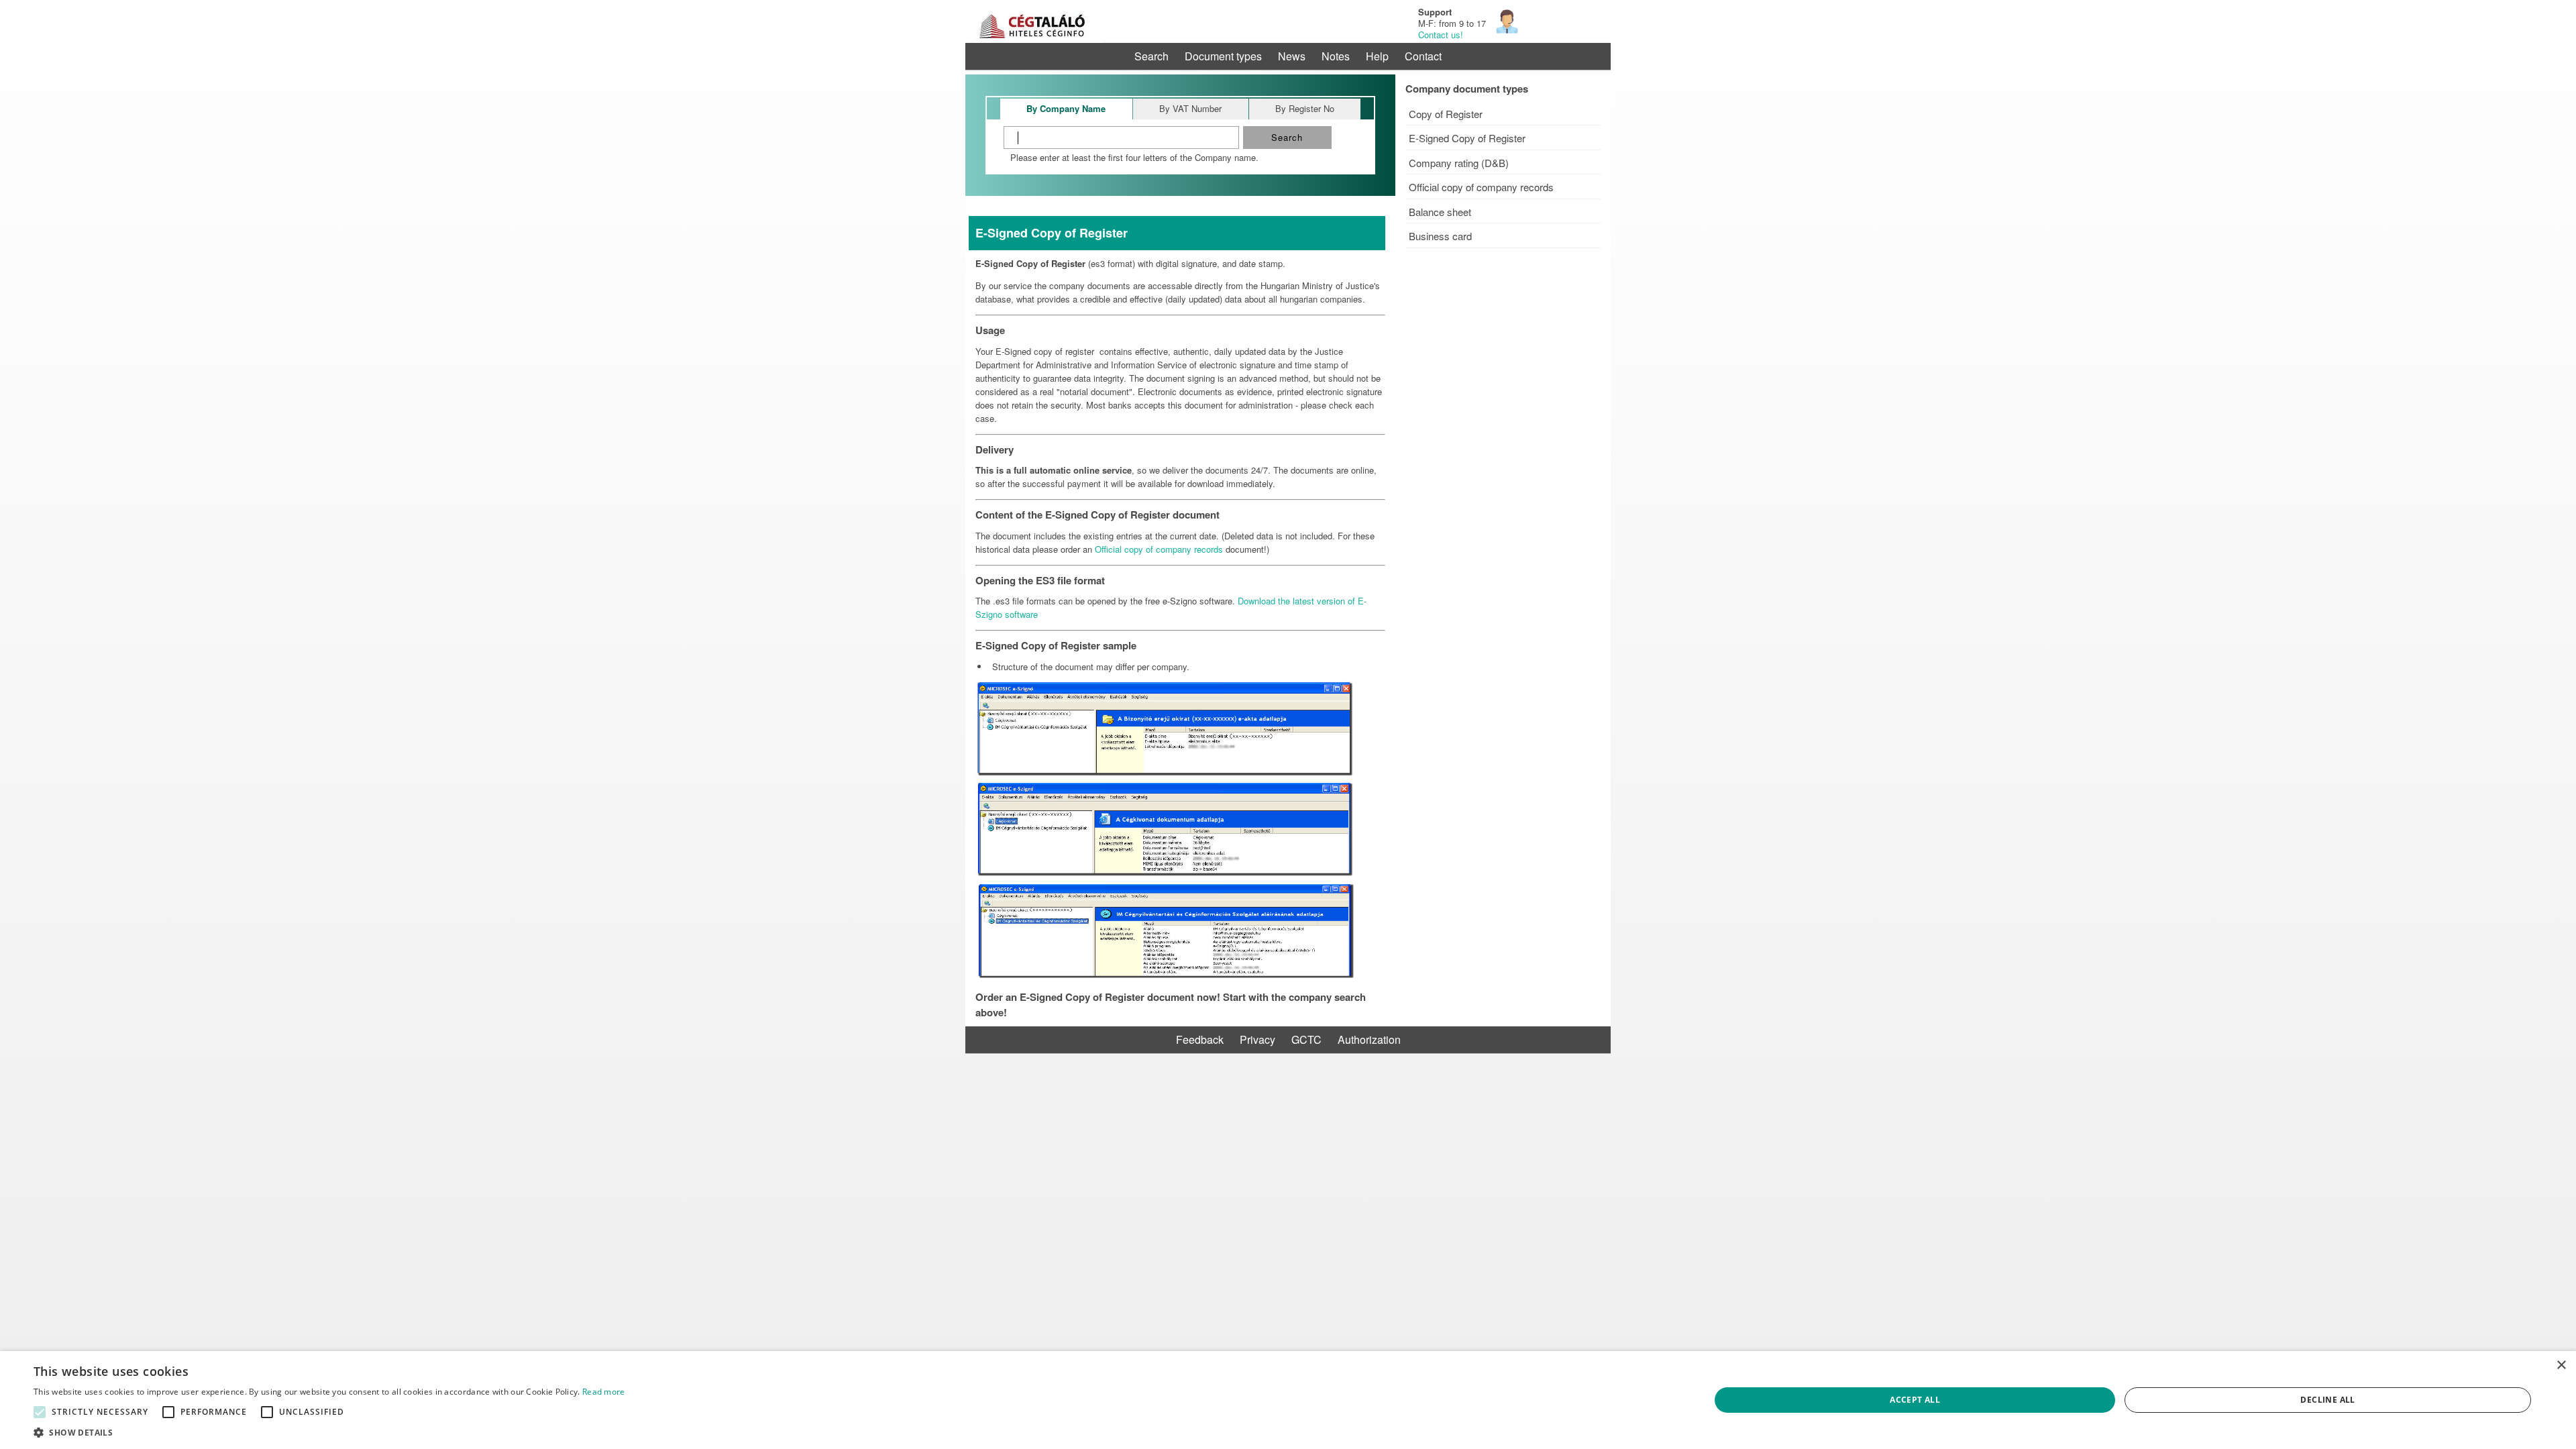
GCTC (1306, 1039)
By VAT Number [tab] (1190, 108)
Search (1151, 56)
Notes (1336, 56)
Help (1377, 56)
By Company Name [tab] (1066, 108)
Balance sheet (1440, 212)
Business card (1440, 236)
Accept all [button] (1915, 1400)
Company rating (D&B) (1459, 163)
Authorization (1369, 1039)
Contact (1423, 56)
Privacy (1257, 1039)
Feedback (1200, 1039)
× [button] (2561, 1365)
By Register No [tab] (1305, 108)
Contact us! (1441, 35)
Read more (604, 1392)
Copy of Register (1446, 114)
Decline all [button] (2327, 1400)
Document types (1223, 56)
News (1292, 56)
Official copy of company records (1481, 187)
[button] (40, 1412)
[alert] (1288, 1400)
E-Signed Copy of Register (1467, 138)
